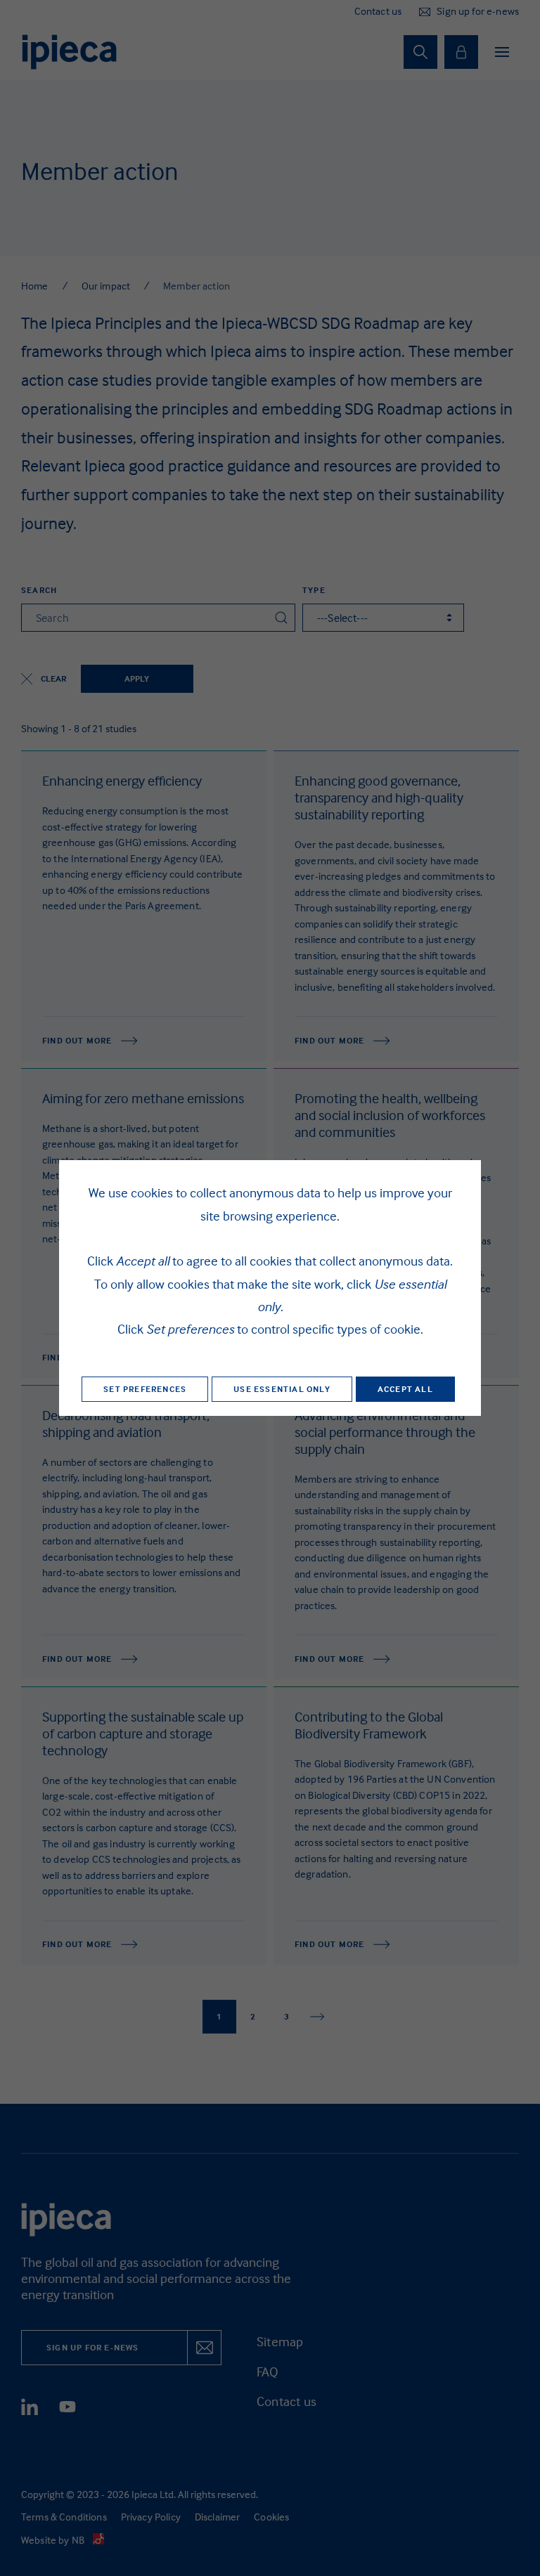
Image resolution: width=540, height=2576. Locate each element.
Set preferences (145, 1389)
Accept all (405, 1389)
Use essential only (282, 1389)
